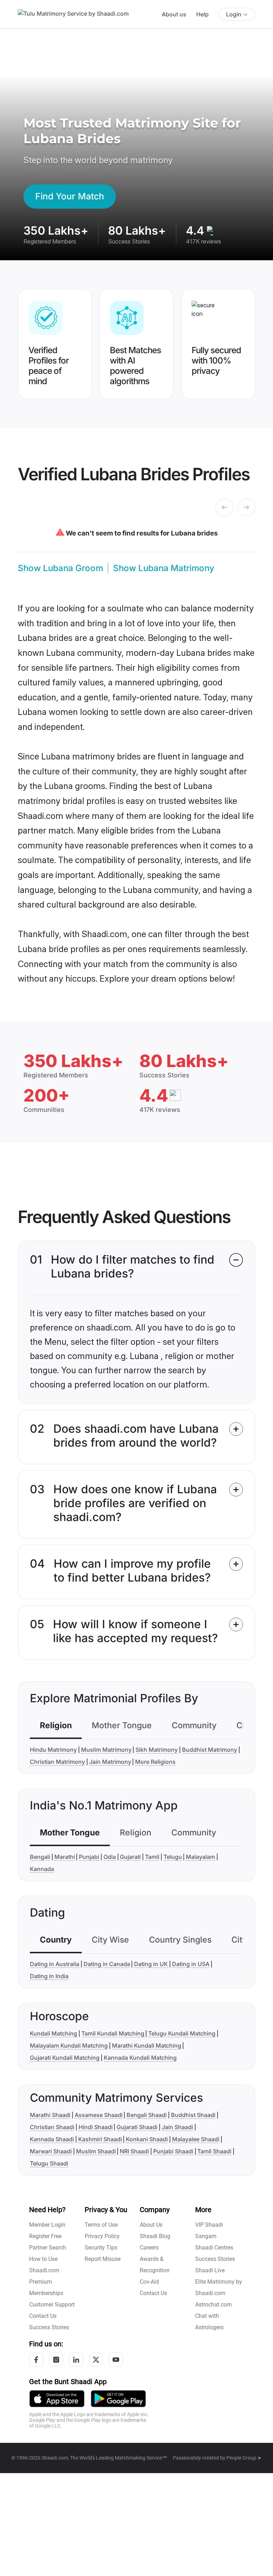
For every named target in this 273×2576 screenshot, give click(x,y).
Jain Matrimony (110, 1762)
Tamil (152, 1857)
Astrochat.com (213, 2305)
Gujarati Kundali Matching (65, 2058)
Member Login (47, 2225)
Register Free (45, 2236)
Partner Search (48, 2248)
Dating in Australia (55, 1964)
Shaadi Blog (155, 2236)
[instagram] (56, 2360)
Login (234, 14)
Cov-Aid (149, 2282)
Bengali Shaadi (147, 2115)
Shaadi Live (210, 2270)
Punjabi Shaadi (173, 2151)
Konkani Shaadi (147, 2139)
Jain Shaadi (177, 2127)
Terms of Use (101, 2225)
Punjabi (89, 1857)
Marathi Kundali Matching (147, 2045)
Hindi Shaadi (96, 2127)
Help (202, 14)
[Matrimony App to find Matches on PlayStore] (118, 2398)
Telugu (173, 1857)
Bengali (40, 1857)
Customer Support (52, 2305)
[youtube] (116, 2360)
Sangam (206, 2236)
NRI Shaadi (134, 2151)
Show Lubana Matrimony (164, 568)
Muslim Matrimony (106, 1750)
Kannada (42, 1869)
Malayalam (200, 1857)
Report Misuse (103, 2259)
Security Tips (101, 2248)
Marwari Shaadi (51, 2151)
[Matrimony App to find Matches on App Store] (57, 2398)
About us (174, 14)
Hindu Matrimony (53, 1750)
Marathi (65, 1857)
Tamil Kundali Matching (113, 2033)
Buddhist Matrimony (210, 1750)
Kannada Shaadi (52, 2139)
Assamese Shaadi (99, 2115)
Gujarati (130, 1857)
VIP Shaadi (209, 2225)
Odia (110, 1857)
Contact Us (43, 2316)
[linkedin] (76, 2360)
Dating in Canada (107, 1964)
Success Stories (49, 2327)
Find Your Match (70, 196)
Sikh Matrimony (157, 1750)
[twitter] (96, 2360)
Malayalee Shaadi (196, 2139)
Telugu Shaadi (49, 2163)
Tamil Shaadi (214, 2151)
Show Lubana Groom (60, 568)
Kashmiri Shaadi (100, 2139)
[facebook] (36, 2360)
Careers (149, 2248)
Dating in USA (191, 1964)
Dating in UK (151, 1964)
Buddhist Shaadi (193, 2115)
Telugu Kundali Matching (182, 2033)
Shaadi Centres (214, 2248)
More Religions (155, 1762)
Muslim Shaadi (96, 2151)
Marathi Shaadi (50, 2115)
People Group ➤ (244, 2458)
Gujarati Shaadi (137, 2127)
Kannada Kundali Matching (140, 2058)
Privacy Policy (102, 2236)
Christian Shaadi (52, 2127)
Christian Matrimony (57, 1762)
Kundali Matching (53, 2033)
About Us (151, 2225)
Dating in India (49, 1976)
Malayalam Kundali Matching (69, 2045)
